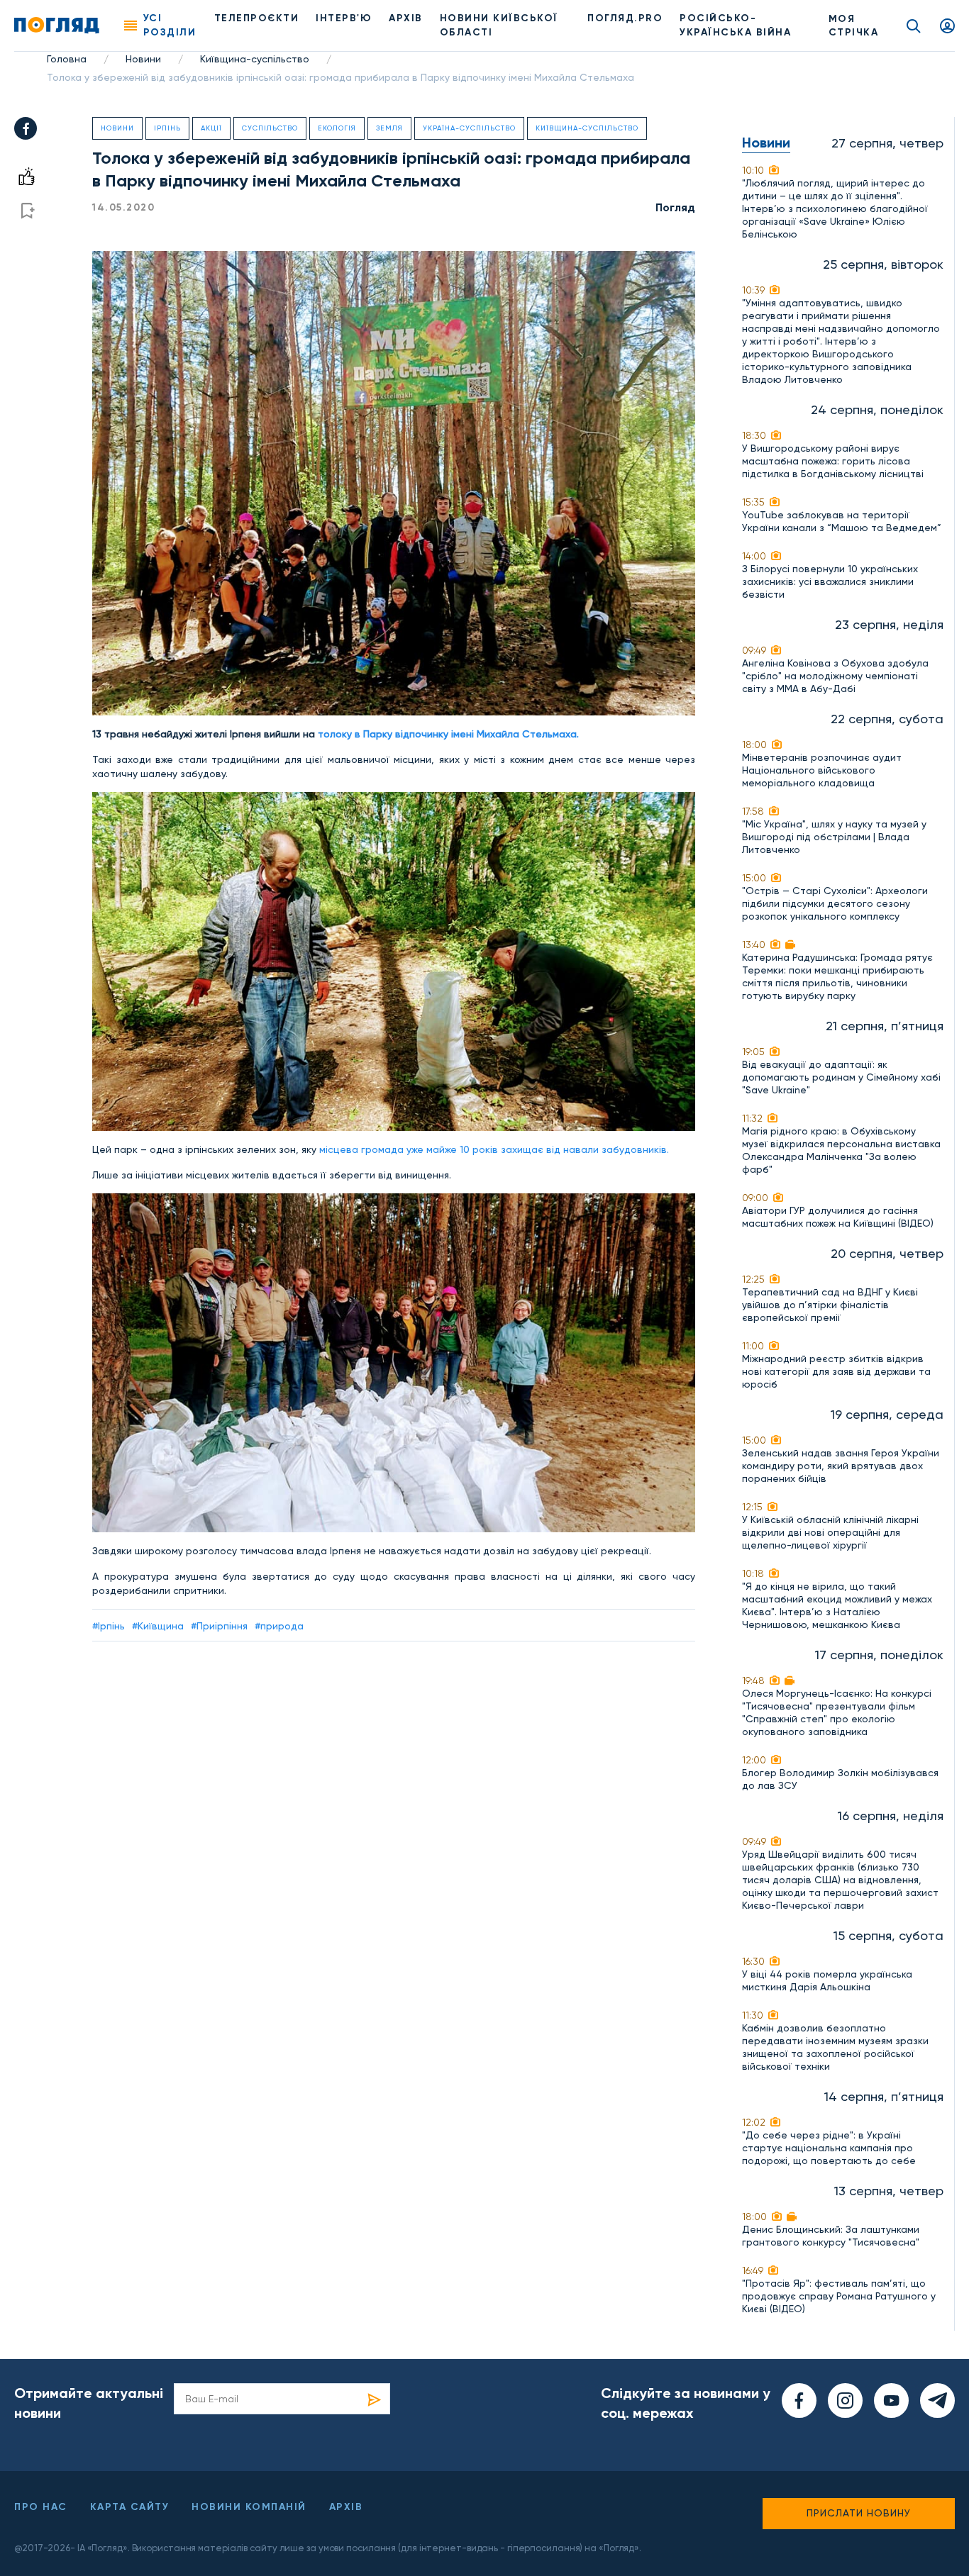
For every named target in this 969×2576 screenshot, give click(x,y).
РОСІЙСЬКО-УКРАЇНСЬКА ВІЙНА (735, 25)
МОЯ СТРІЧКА (854, 26)
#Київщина (158, 1626)
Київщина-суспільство (255, 59)
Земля (389, 128)
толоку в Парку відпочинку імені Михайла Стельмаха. (448, 734)
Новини (143, 59)
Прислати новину (859, 2513)
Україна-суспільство (469, 128)
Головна (67, 59)
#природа (279, 1626)
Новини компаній (249, 2507)
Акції (211, 128)
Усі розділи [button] (170, 25)
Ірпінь (167, 128)
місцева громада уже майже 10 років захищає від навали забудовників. (494, 1149)
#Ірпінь (109, 1626)
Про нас (41, 2507)
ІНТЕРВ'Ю (344, 18)
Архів (406, 18)
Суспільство (270, 128)
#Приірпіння (219, 1626)
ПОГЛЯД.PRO (625, 18)
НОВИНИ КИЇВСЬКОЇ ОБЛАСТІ (499, 25)
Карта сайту (130, 2507)
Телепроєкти (257, 18)
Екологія (337, 128)
